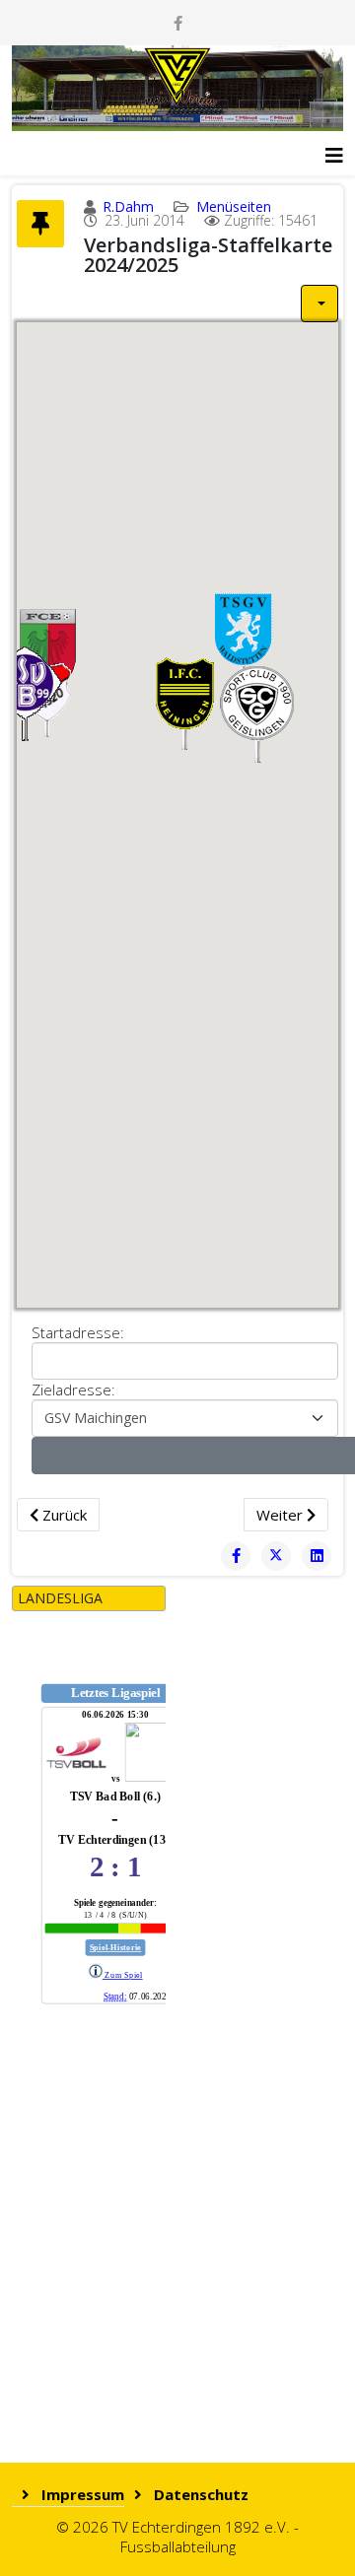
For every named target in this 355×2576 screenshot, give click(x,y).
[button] (259, 713)
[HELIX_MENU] (334, 148)
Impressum (81, 2494)
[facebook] (178, 23)
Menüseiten (234, 206)
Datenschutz (199, 2494)
